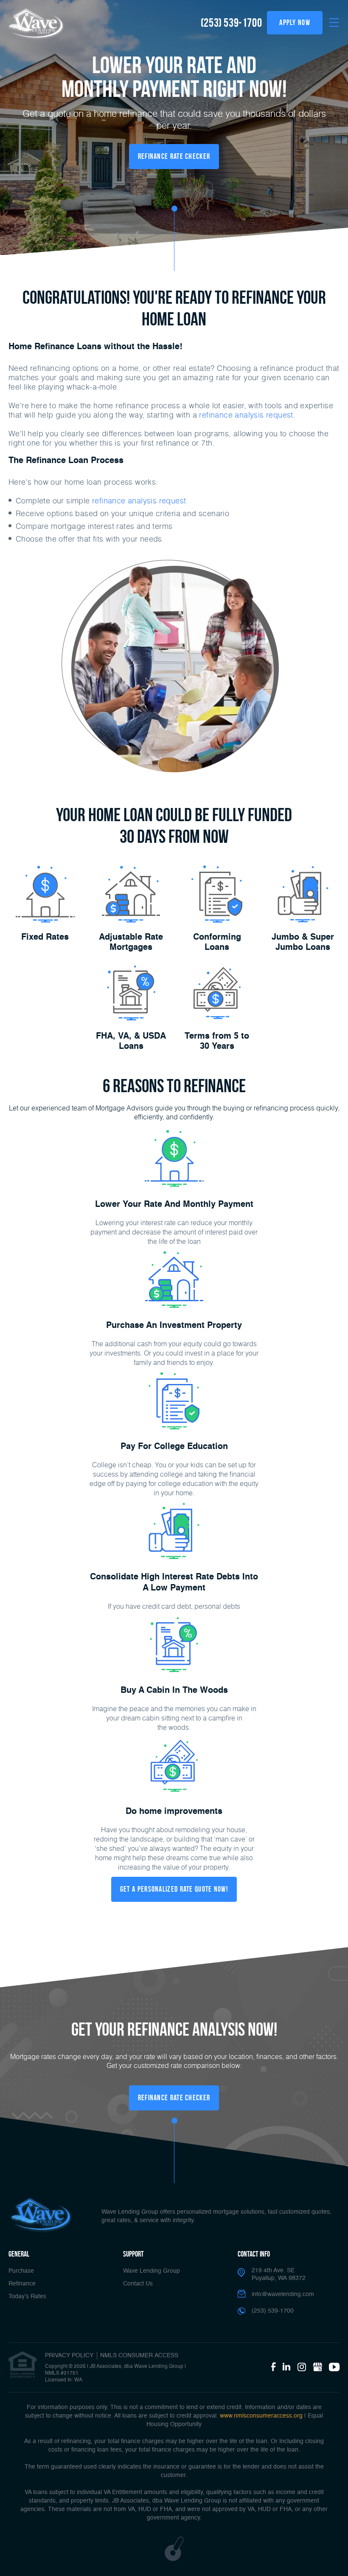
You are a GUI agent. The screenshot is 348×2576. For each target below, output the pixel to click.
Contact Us (138, 2284)
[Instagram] (302, 2367)
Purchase (21, 2271)
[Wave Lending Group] (36, 24)
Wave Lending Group (152, 2271)
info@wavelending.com (283, 2294)
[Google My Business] (317, 2367)
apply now (295, 23)
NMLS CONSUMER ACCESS (139, 2356)
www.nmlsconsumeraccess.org (261, 2416)
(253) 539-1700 (231, 23)
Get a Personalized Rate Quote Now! (174, 1889)
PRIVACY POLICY (69, 2356)
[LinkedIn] (286, 2367)
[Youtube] (334, 2367)
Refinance (22, 2284)
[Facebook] (273, 2367)
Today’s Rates (27, 2296)
